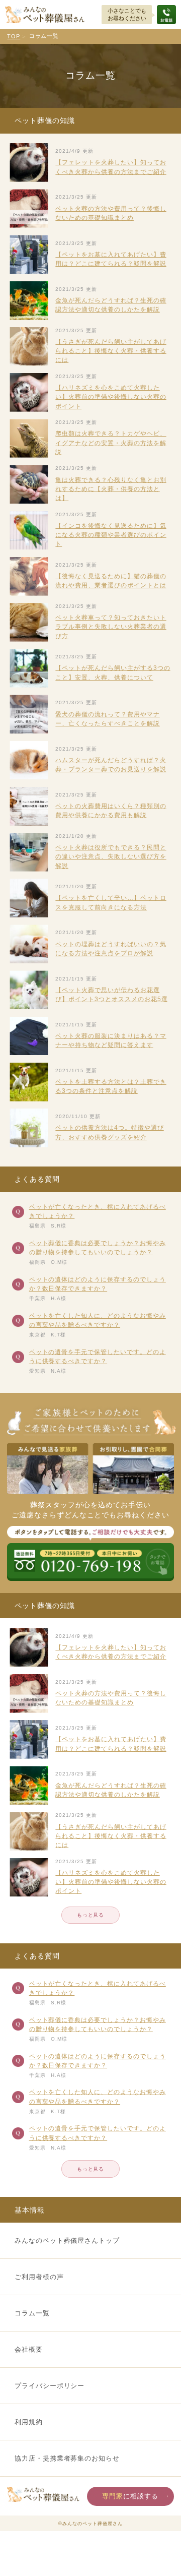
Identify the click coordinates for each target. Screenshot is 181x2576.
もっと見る (91, 1915)
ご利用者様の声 (39, 2277)
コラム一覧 (32, 2313)
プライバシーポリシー (50, 2386)
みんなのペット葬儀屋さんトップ (67, 2241)
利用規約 (29, 2422)
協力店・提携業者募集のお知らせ (67, 2458)
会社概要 (29, 2349)
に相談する (130, 2496)
